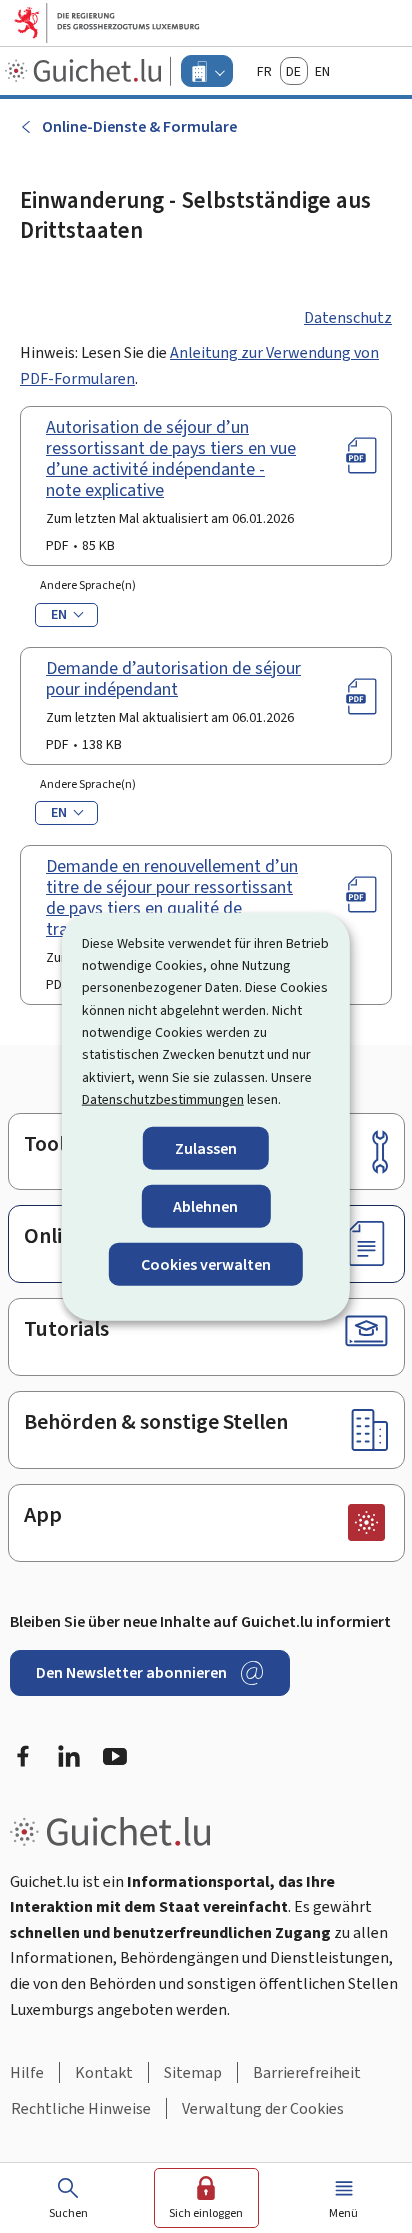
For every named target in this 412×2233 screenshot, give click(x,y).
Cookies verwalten (206, 1264)
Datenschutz (348, 317)
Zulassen (206, 1147)
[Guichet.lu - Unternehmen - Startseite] (85, 71)
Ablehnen (205, 1205)
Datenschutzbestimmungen (163, 1099)
